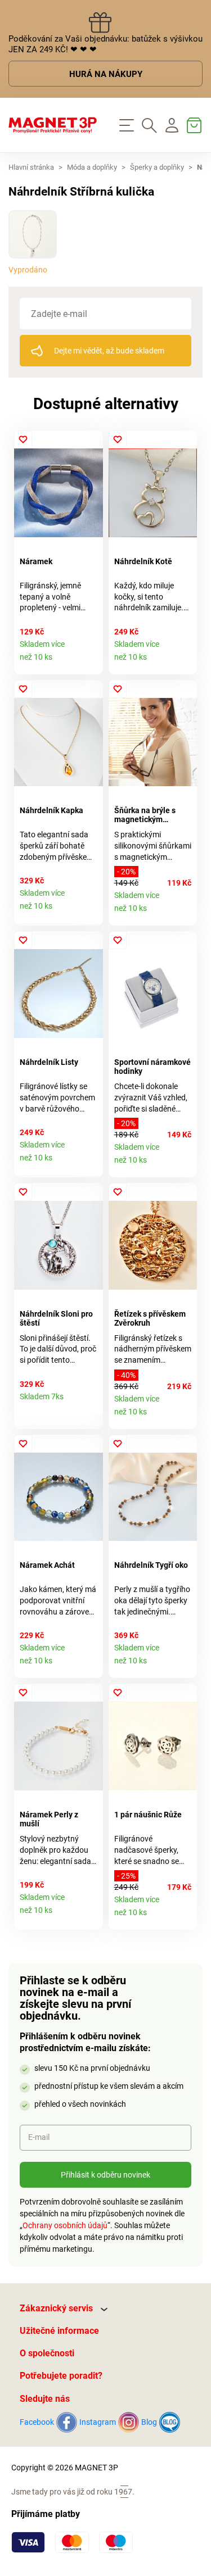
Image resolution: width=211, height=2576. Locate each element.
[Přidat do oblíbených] (23, 439)
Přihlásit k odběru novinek (105, 2175)
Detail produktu (90, 662)
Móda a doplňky (92, 167)
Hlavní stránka (31, 167)
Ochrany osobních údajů (65, 2225)
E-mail (39, 2137)
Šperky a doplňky (157, 167)
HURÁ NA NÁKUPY (106, 74)
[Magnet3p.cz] (53, 125)
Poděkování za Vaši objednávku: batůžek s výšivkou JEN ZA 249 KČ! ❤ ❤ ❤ (105, 44)
